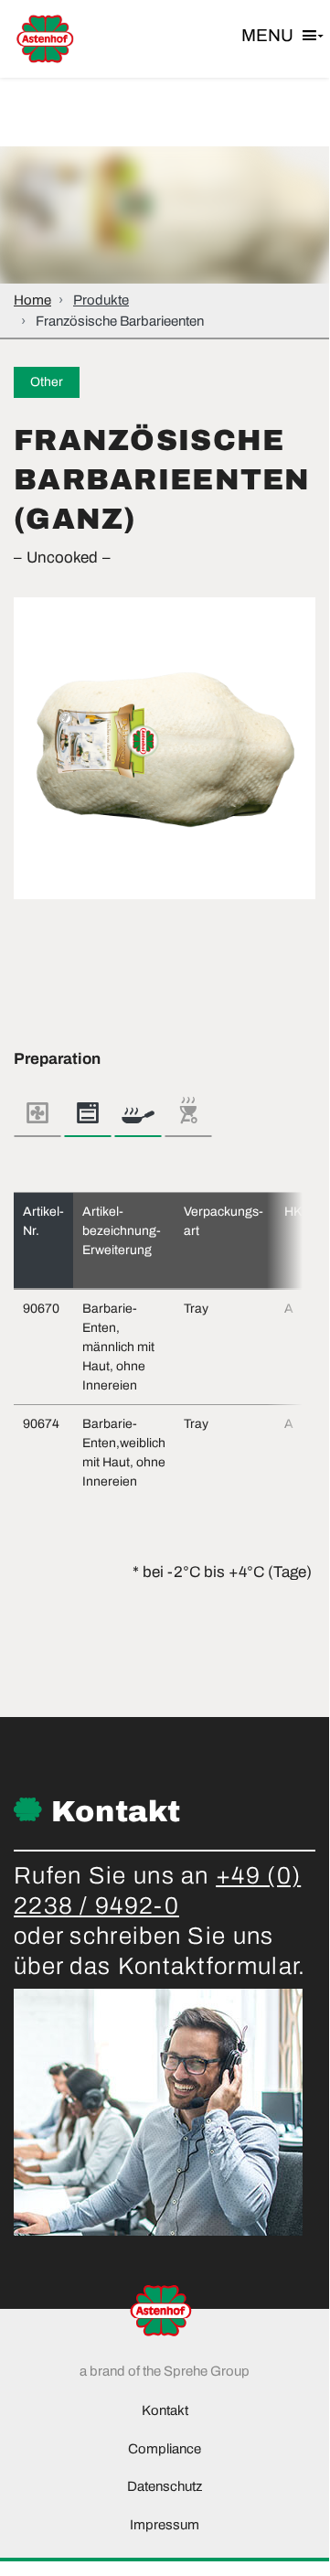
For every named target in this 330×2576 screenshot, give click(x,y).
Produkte (101, 300)
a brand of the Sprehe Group (165, 2371)
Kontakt (165, 2410)
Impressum (165, 2525)
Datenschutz (165, 2486)
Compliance (165, 2449)
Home (32, 300)
